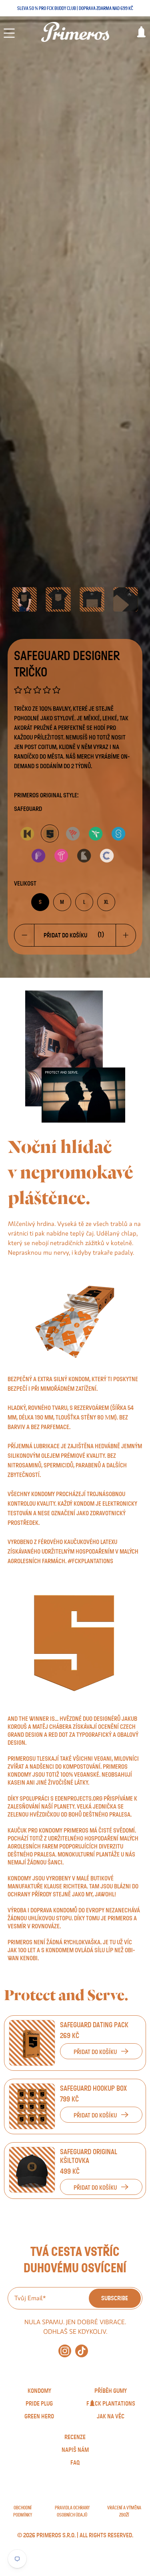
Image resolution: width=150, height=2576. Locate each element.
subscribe (115, 2298)
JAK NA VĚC (111, 2416)
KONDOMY (39, 2391)
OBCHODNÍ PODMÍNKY (23, 2511)
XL (106, 902)
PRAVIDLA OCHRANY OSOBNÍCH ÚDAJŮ (72, 2511)
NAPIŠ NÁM (75, 2450)
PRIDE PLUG (39, 2404)
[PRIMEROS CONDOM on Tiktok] (82, 2355)
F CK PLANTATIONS (111, 2404)
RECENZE (75, 2437)
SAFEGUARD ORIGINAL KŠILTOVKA (89, 2157)
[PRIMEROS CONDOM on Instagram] (65, 2355)
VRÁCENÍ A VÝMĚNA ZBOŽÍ (124, 2511)
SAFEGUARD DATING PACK (94, 2025)
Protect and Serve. (66, 1995)
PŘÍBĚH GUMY (111, 2391)
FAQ (75, 2463)
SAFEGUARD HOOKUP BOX (93, 2089)
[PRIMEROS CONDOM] (75, 32)
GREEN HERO (39, 2416)
